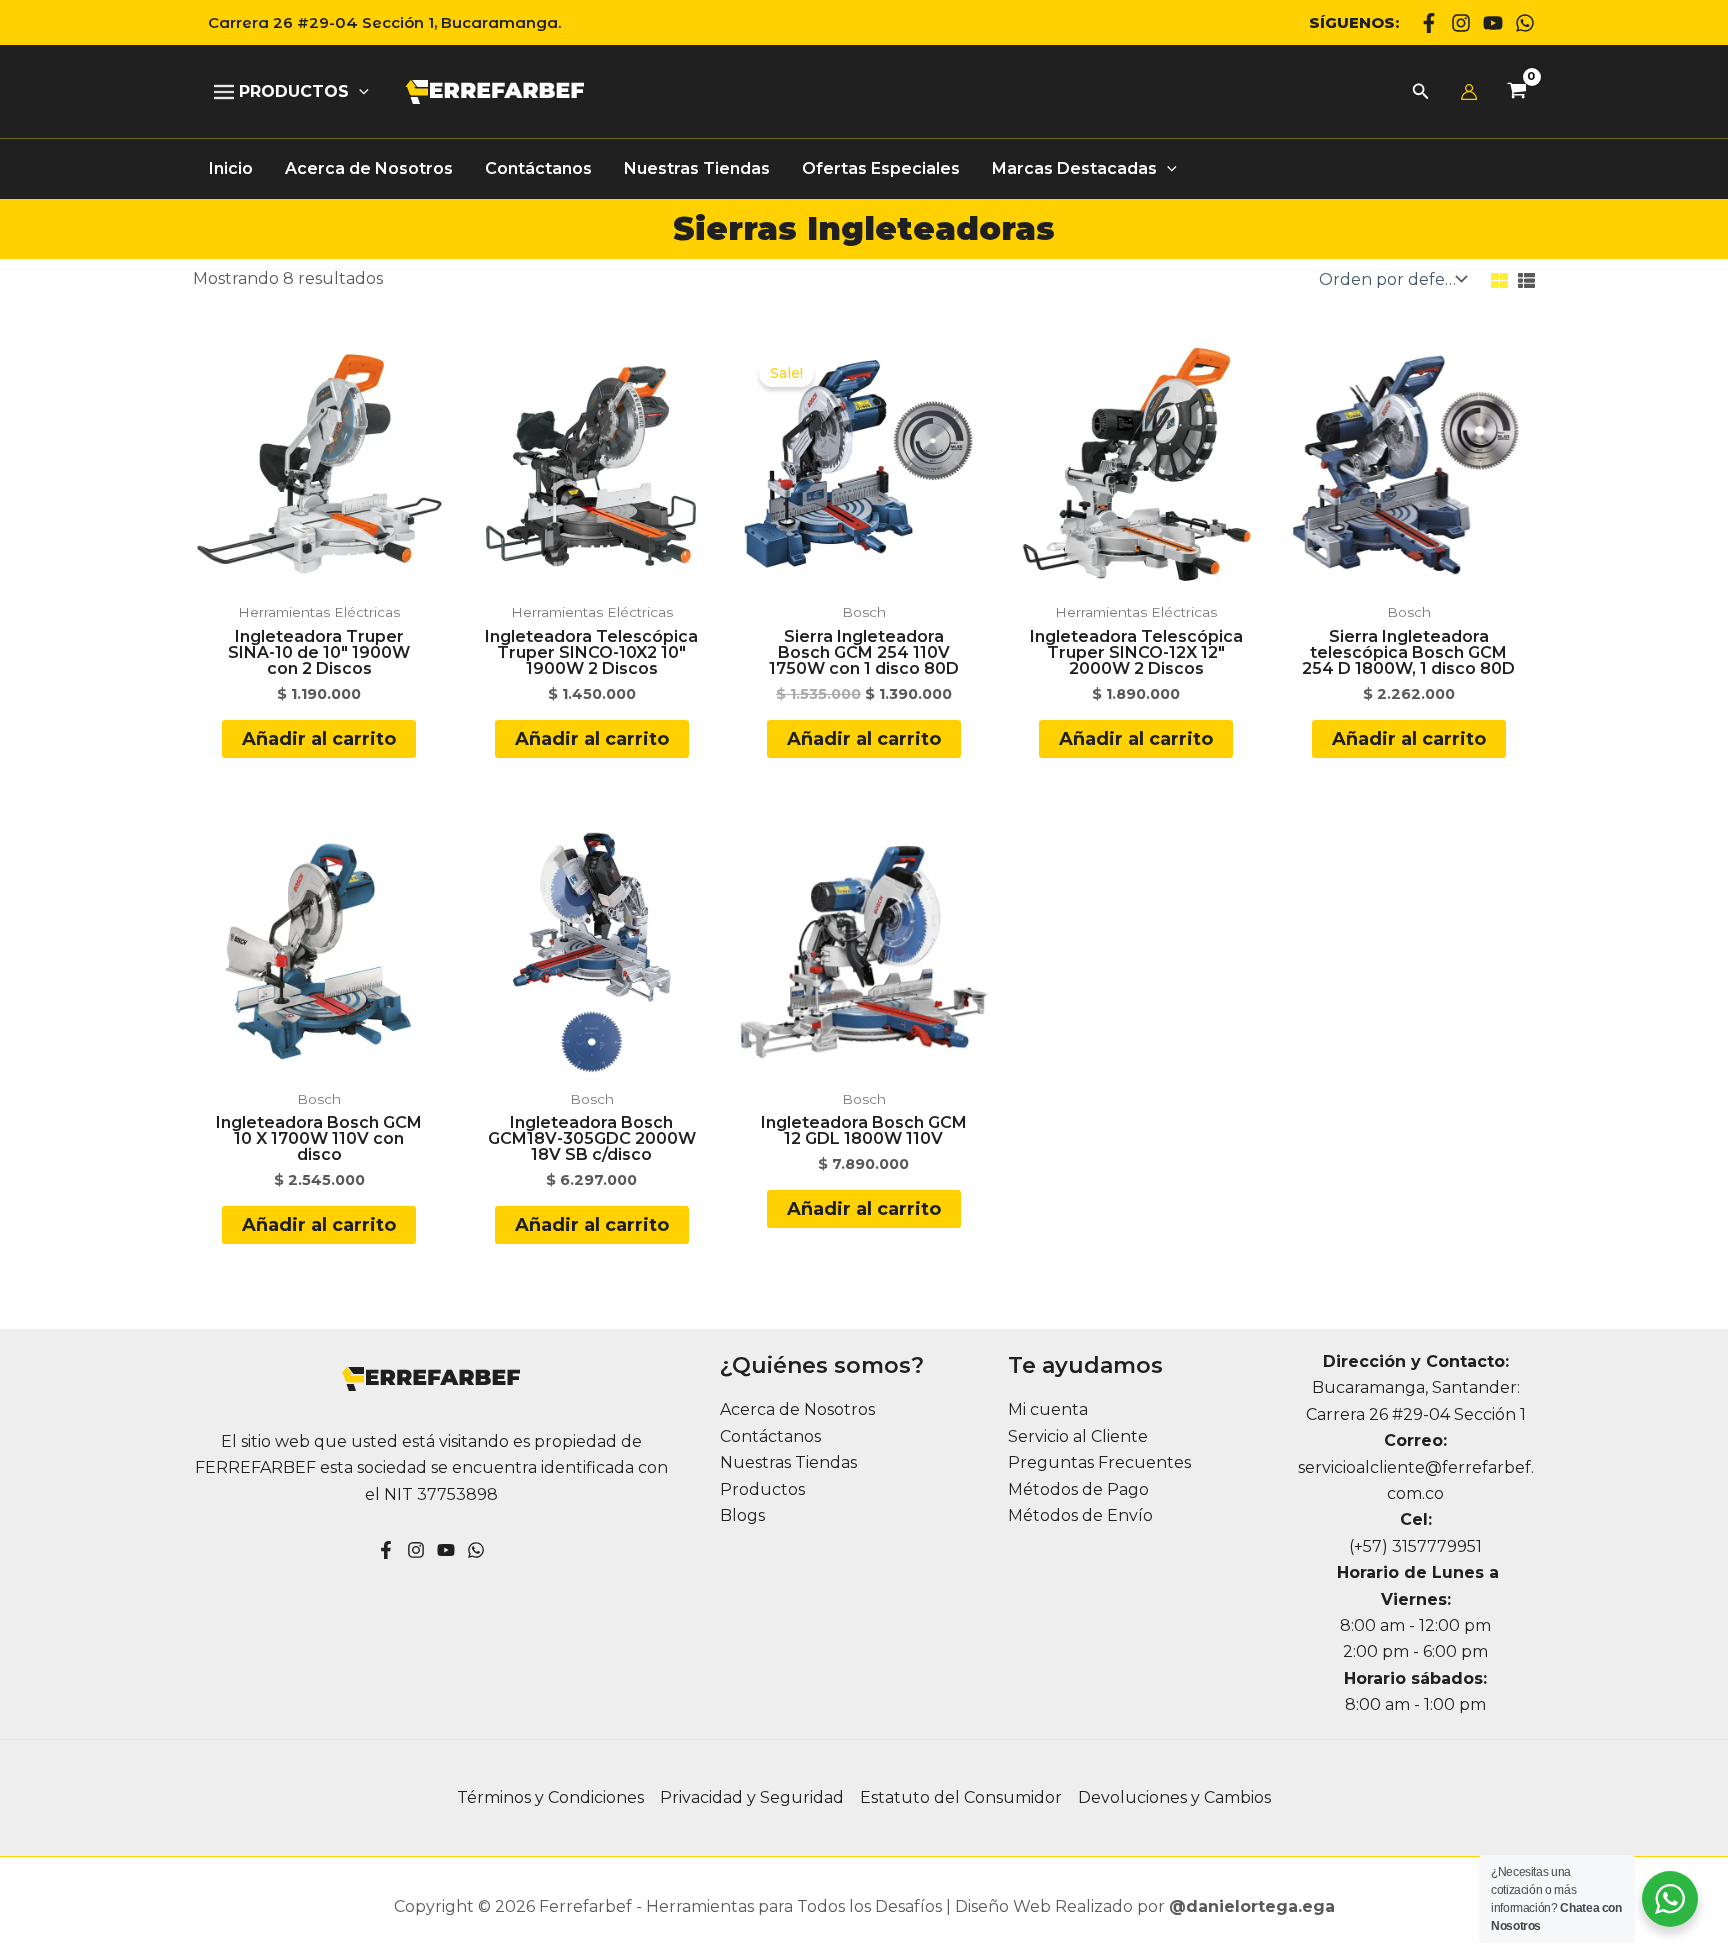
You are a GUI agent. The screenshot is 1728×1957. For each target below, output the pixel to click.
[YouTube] (446, 1550)
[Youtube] (1493, 23)
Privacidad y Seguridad (752, 1797)
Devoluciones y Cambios (1174, 1797)
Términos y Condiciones (550, 1797)
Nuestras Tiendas (788, 1462)
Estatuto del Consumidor (961, 1797)
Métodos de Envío (1080, 1515)
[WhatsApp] (1525, 23)
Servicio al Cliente (1078, 1436)
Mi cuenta (1048, 1409)
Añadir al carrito (319, 739)
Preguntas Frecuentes (1099, 1462)
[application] (359, 92)
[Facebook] (1429, 23)
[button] (377, 22)
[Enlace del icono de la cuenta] (1469, 92)
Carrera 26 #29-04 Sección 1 (1416, 1414)
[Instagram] (1461, 23)
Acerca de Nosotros (797, 1409)
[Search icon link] (1421, 94)
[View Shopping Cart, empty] (1516, 92)
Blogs (742, 1515)
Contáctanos (770, 1436)
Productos (762, 1489)
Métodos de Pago (1078, 1489)
